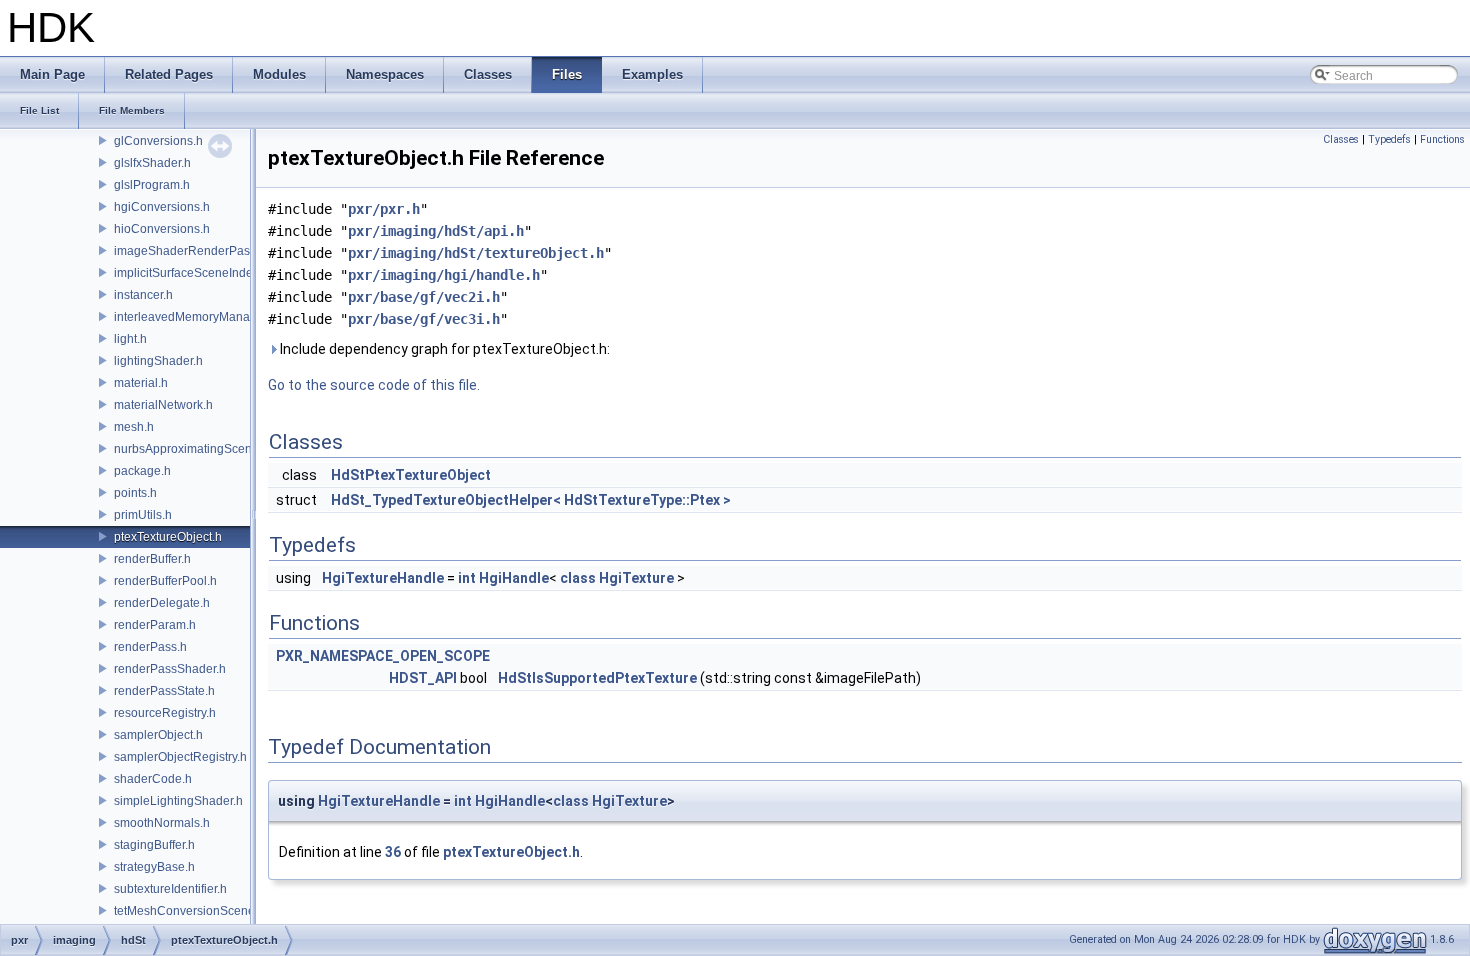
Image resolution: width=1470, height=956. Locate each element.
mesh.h (134, 427)
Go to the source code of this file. (374, 385)
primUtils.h (143, 515)
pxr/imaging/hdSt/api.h (436, 231)
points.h (135, 493)
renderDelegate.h (162, 603)
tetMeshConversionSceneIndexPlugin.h (222, 911)
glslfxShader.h (152, 163)
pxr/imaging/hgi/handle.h (444, 275)
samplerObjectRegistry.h (180, 757)
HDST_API (423, 678)
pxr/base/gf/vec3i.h (424, 319)
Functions (1442, 139)
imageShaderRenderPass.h (190, 251)
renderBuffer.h (152, 559)
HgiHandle (514, 578)
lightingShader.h (158, 361)
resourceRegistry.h (165, 713)
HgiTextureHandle (383, 578)
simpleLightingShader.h (178, 801)
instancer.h (143, 295)
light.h (130, 339)
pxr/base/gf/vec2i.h (424, 297)
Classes (1341, 139)
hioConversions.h (162, 229)
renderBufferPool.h (165, 581)
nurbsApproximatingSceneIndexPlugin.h (224, 449)
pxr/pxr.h (384, 209)
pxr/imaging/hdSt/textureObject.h (476, 253)
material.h (141, 383)
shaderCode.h (153, 779)
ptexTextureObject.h (168, 537)
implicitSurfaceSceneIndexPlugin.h (209, 273)
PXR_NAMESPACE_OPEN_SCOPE (383, 656)
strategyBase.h (154, 867)
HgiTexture (636, 578)
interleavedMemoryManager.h (195, 317)
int (467, 578)
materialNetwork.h (163, 405)
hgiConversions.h (162, 207)
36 (393, 852)
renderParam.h (155, 625)
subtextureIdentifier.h (170, 889)
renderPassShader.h (170, 669)
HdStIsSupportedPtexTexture (597, 678)
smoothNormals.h (162, 823)
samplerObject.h (158, 735)
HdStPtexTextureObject (411, 475)
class (578, 578)
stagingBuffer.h (154, 845)
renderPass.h (150, 647)
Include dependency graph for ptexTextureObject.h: (443, 349)
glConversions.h (158, 141)
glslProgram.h (152, 185)
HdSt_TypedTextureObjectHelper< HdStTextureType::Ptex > (531, 500)
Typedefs (1389, 139)
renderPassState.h (164, 691)
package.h (142, 471)
